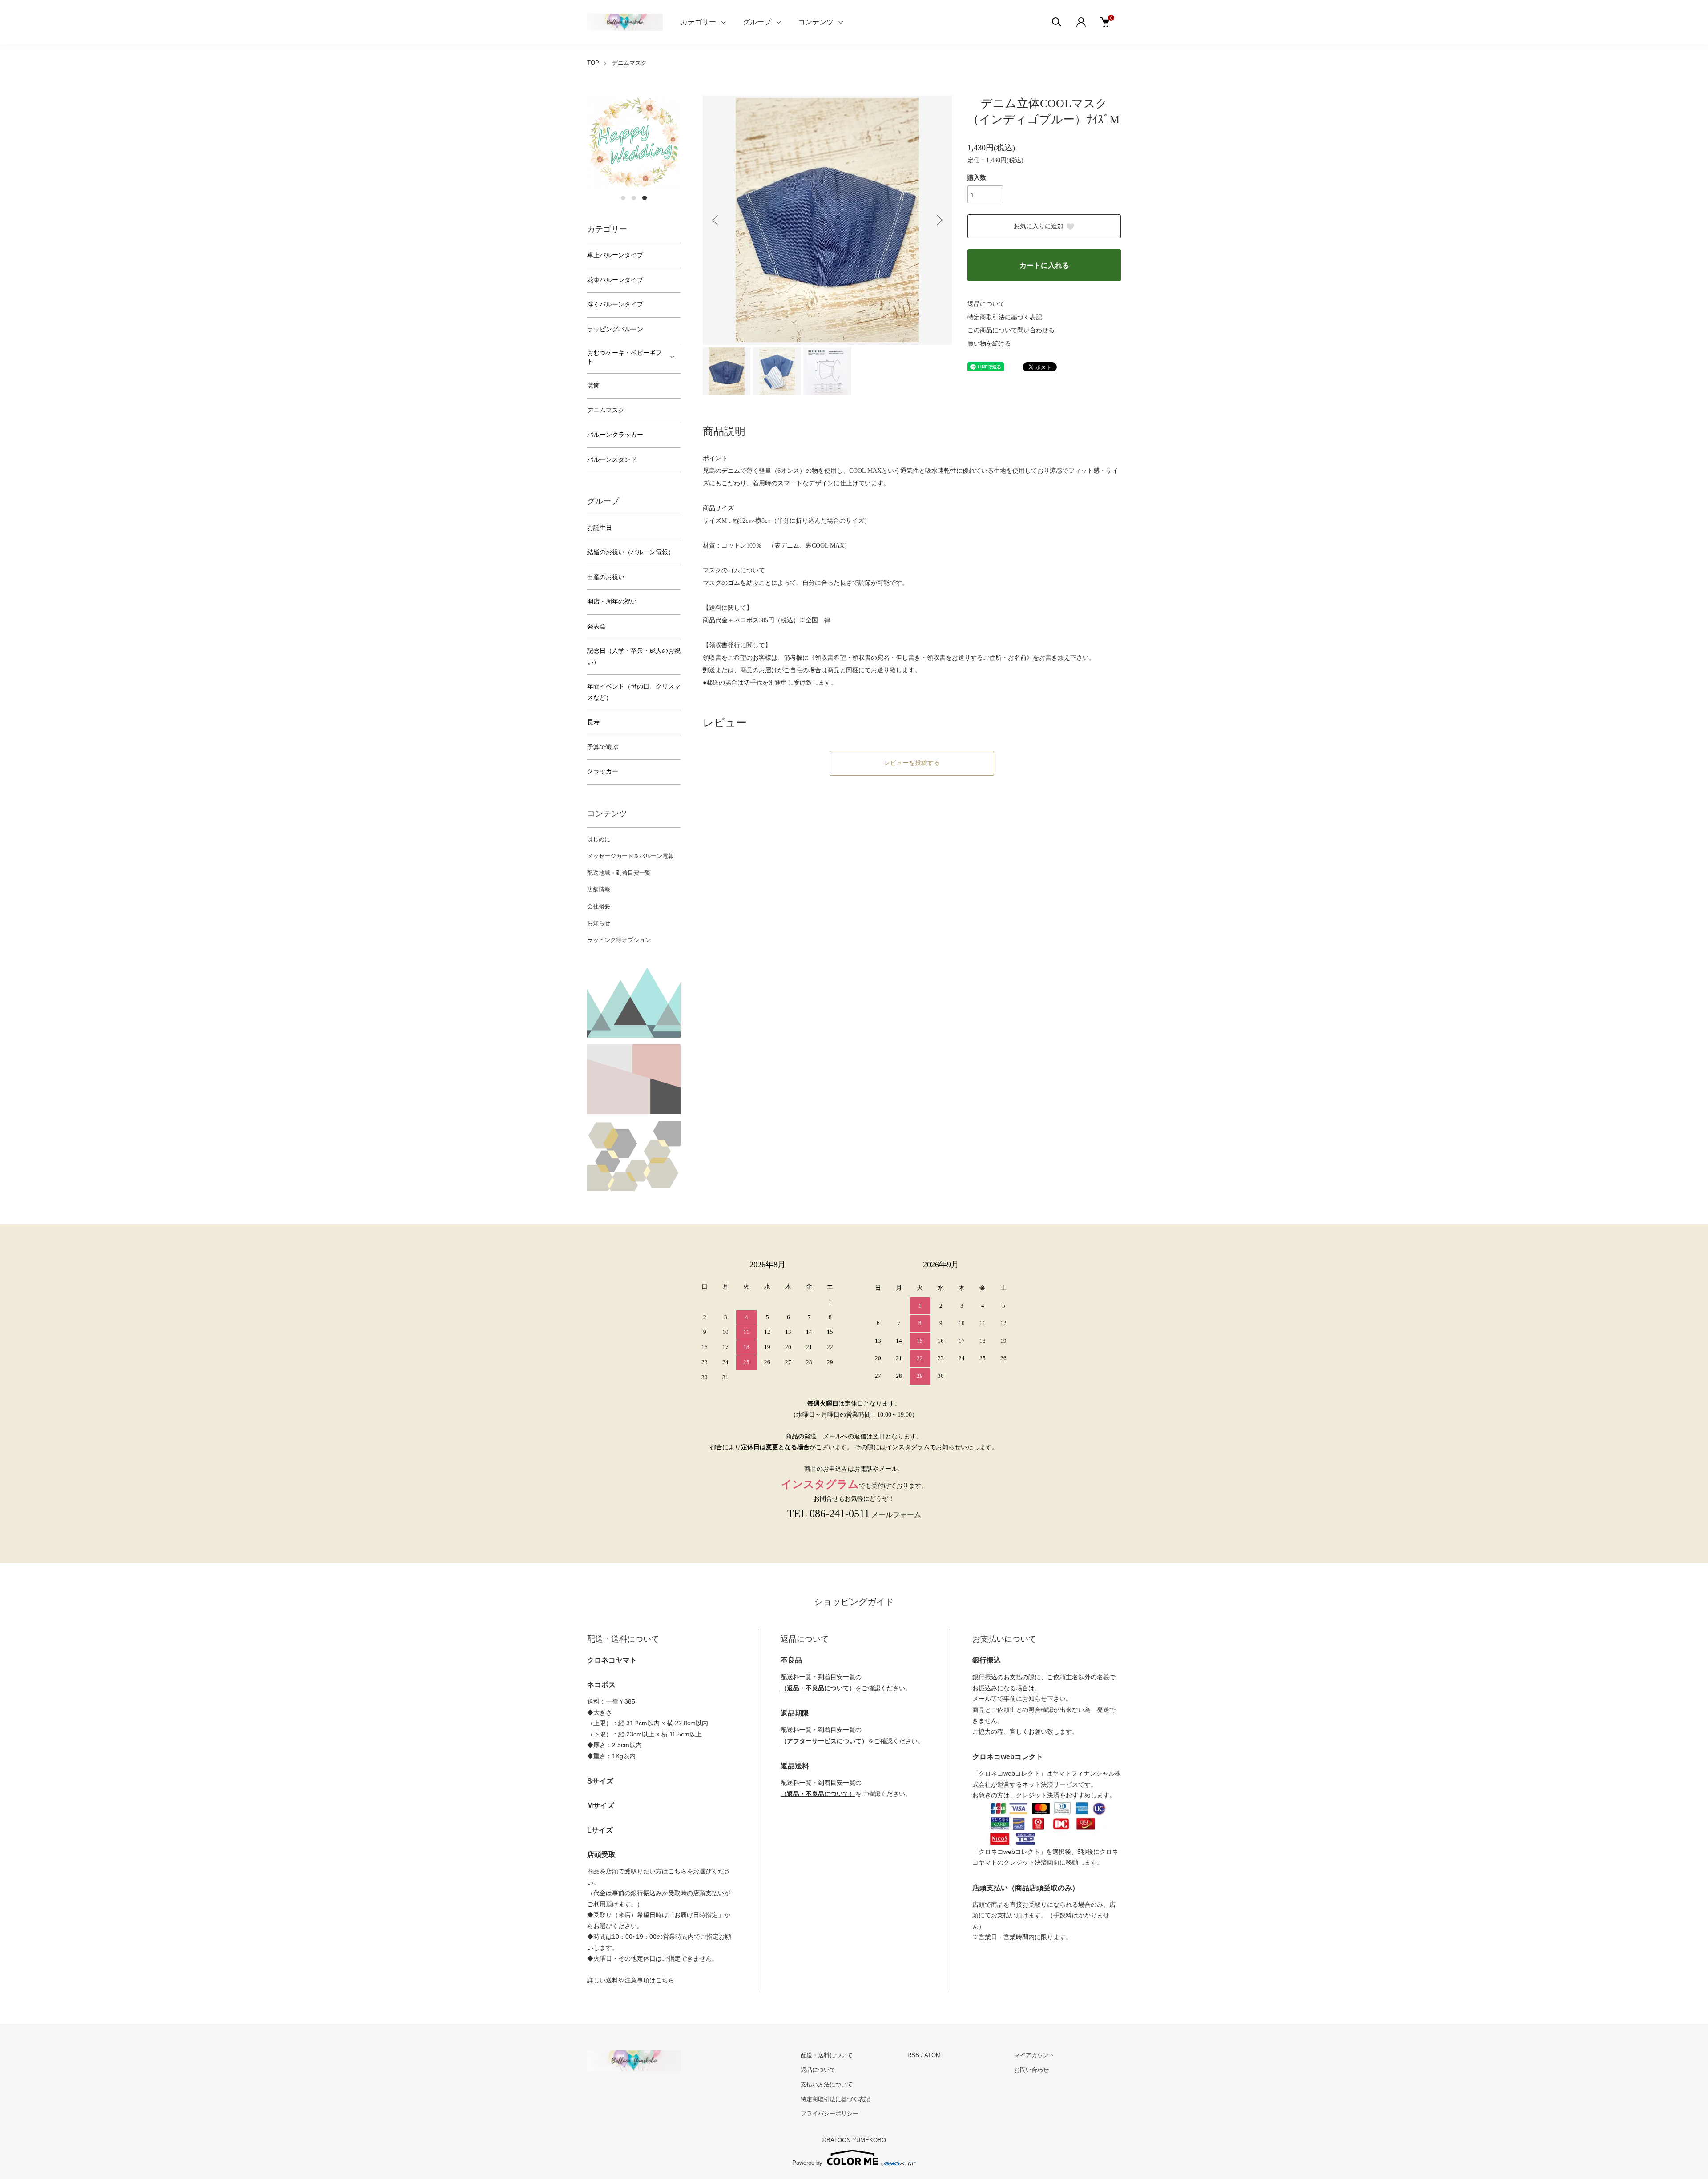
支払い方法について (827, 2084)
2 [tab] (634, 198)
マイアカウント (1034, 2055)
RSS (913, 2055)
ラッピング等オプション (619, 940)
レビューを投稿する (912, 763)
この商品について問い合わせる (1011, 330)
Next (939, 220)
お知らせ (599, 923)
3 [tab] (645, 198)
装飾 (593, 385)
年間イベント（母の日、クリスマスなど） (634, 692)
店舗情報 (599, 889)
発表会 (596, 626)
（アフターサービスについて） (824, 1741)
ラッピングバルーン (615, 329)
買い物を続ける (989, 344)
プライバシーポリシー (830, 2113)
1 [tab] (623, 198)
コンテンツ (816, 22)
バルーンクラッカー (615, 435)
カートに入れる (1044, 265)
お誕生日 (600, 528)
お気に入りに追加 (1039, 226)
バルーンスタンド (612, 460)
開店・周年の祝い (612, 602)
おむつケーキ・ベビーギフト (624, 357)
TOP (593, 63)
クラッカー (603, 771)
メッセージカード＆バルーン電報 (630, 856)
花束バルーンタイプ (615, 280)
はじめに (599, 839)
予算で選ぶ (603, 747)
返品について (986, 304)
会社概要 (599, 906)
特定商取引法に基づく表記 (1005, 317)
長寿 (593, 722)
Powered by (807, 2163)
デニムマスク (629, 63)
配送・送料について (827, 2055)
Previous (716, 220)
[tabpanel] (634, 142)
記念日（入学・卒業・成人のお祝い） (634, 657)
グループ (757, 22)
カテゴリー (698, 22)
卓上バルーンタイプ (615, 255)
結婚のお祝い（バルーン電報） (631, 552)
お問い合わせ (1031, 2070)
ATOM (933, 2055)
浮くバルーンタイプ (615, 304)
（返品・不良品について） (818, 1688)
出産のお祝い (606, 577)
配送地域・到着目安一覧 (619, 873)
